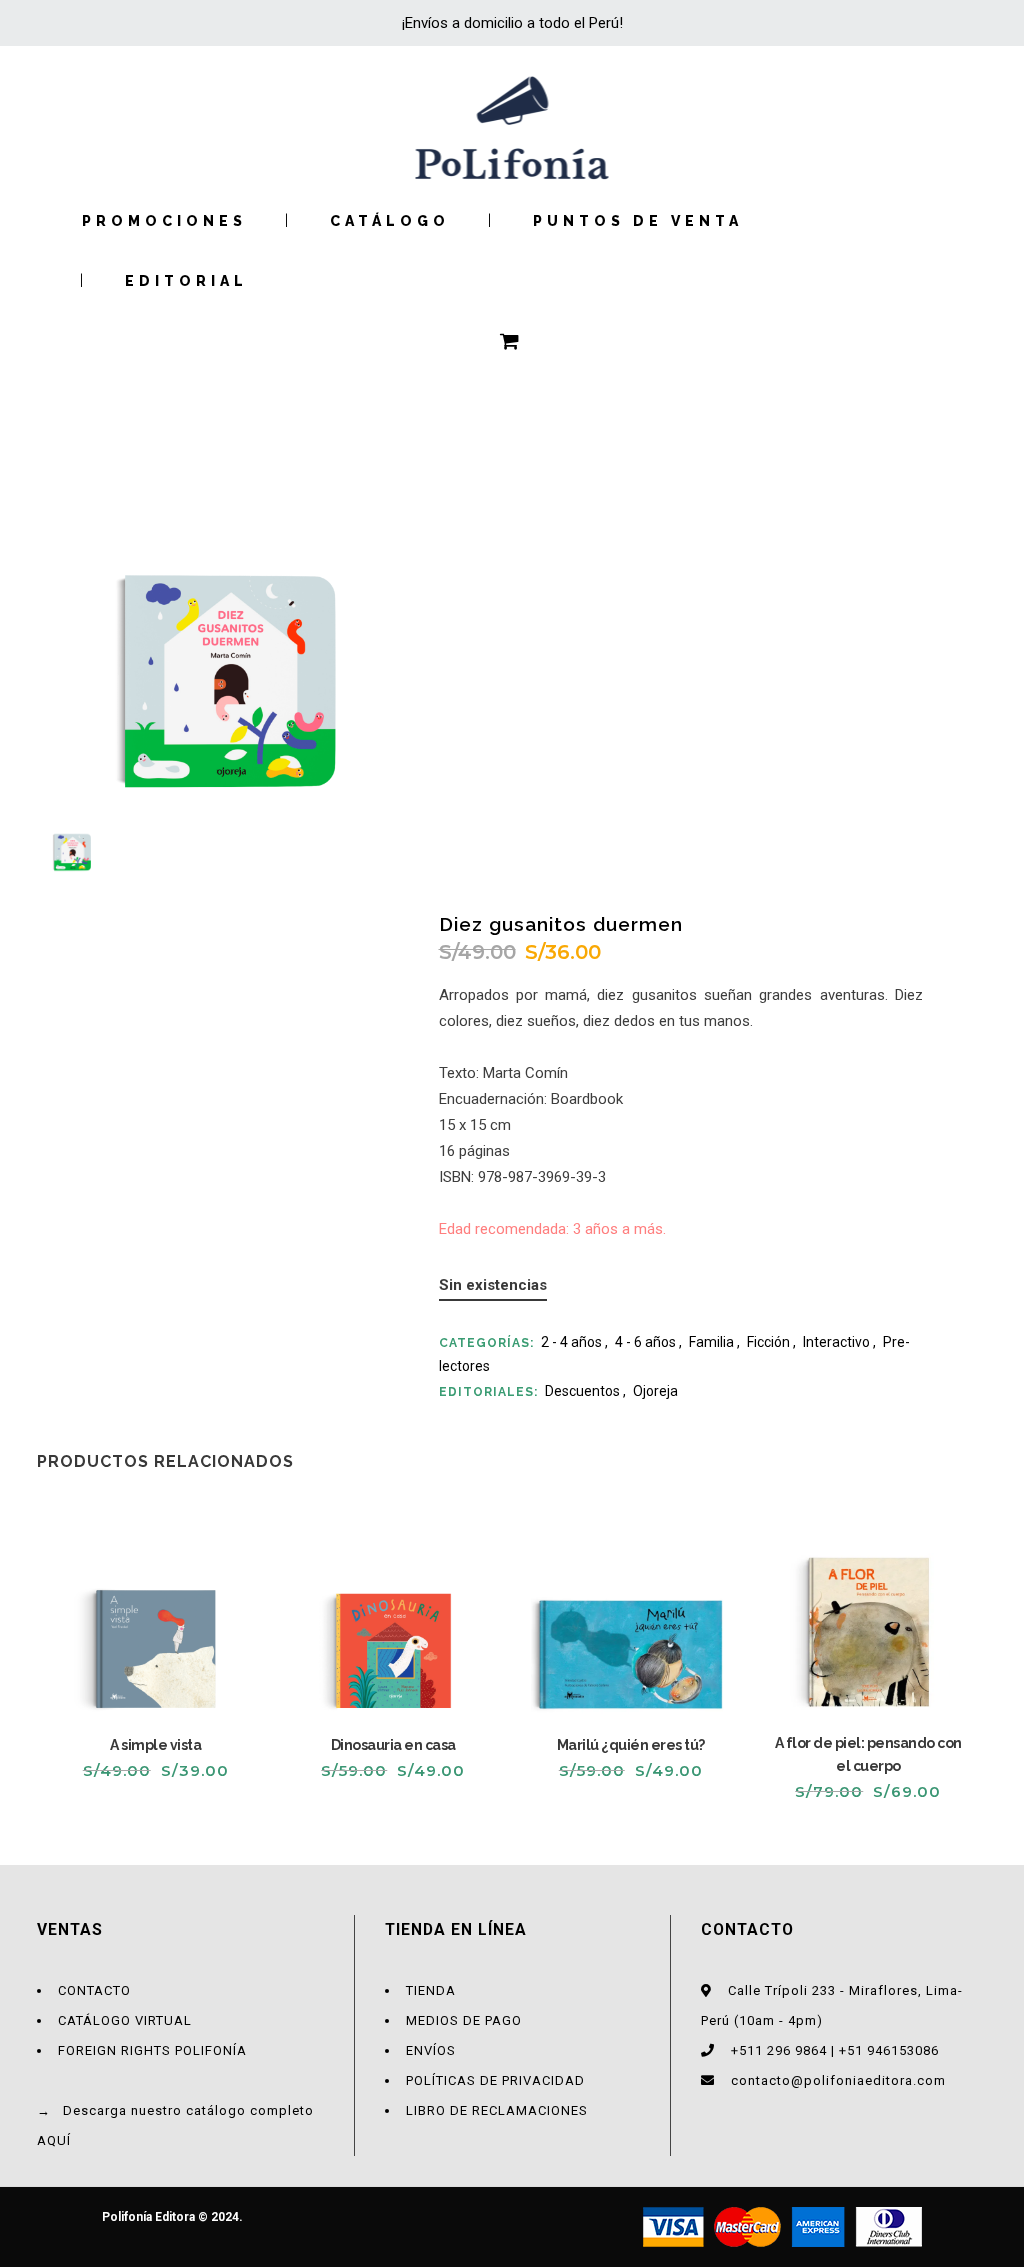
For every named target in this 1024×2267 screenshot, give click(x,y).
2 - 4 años (571, 1342)
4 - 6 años (645, 1342)
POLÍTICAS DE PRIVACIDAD (495, 2080)
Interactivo (836, 1342)
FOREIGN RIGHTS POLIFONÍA (152, 2050)
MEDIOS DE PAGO (464, 2020)
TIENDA (431, 1990)
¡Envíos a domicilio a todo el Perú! (512, 23)
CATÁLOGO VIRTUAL (125, 2020)
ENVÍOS (431, 2050)
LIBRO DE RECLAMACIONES (497, 2110)
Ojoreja (655, 1391)
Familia (711, 1342)
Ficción (768, 1342)
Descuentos (582, 1391)
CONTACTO (94, 1990)
